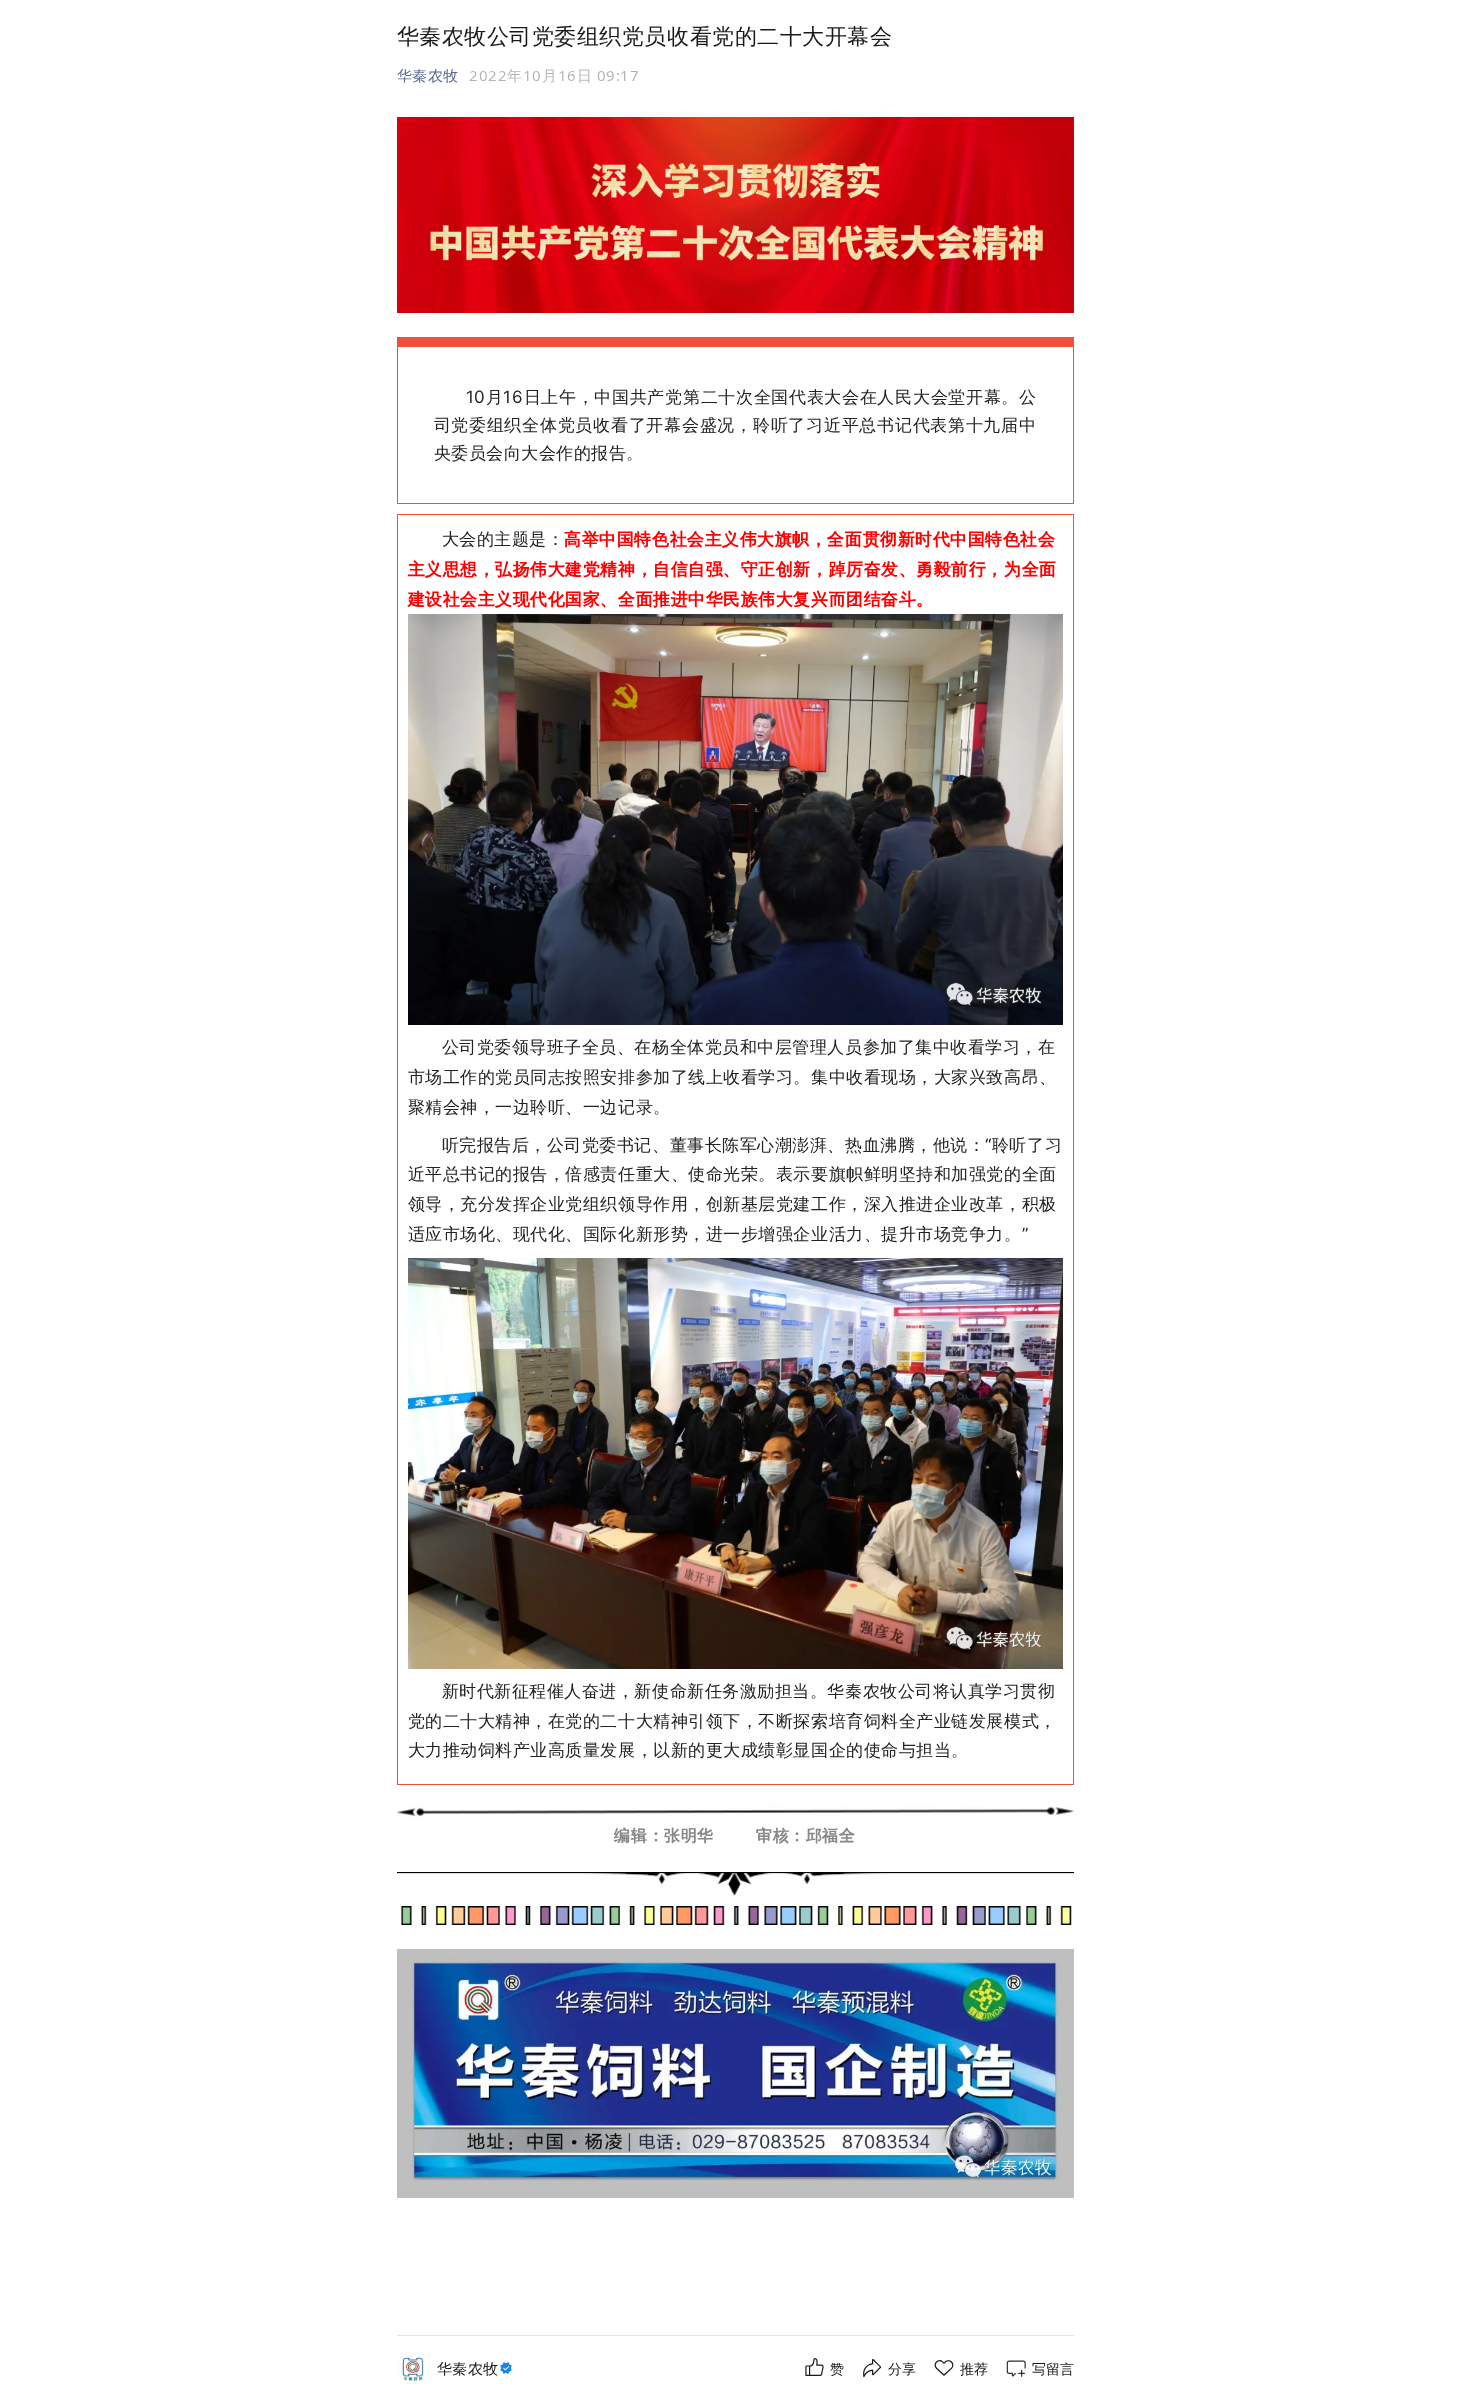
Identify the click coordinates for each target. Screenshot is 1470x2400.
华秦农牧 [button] (428, 75)
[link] (477, 2368)
